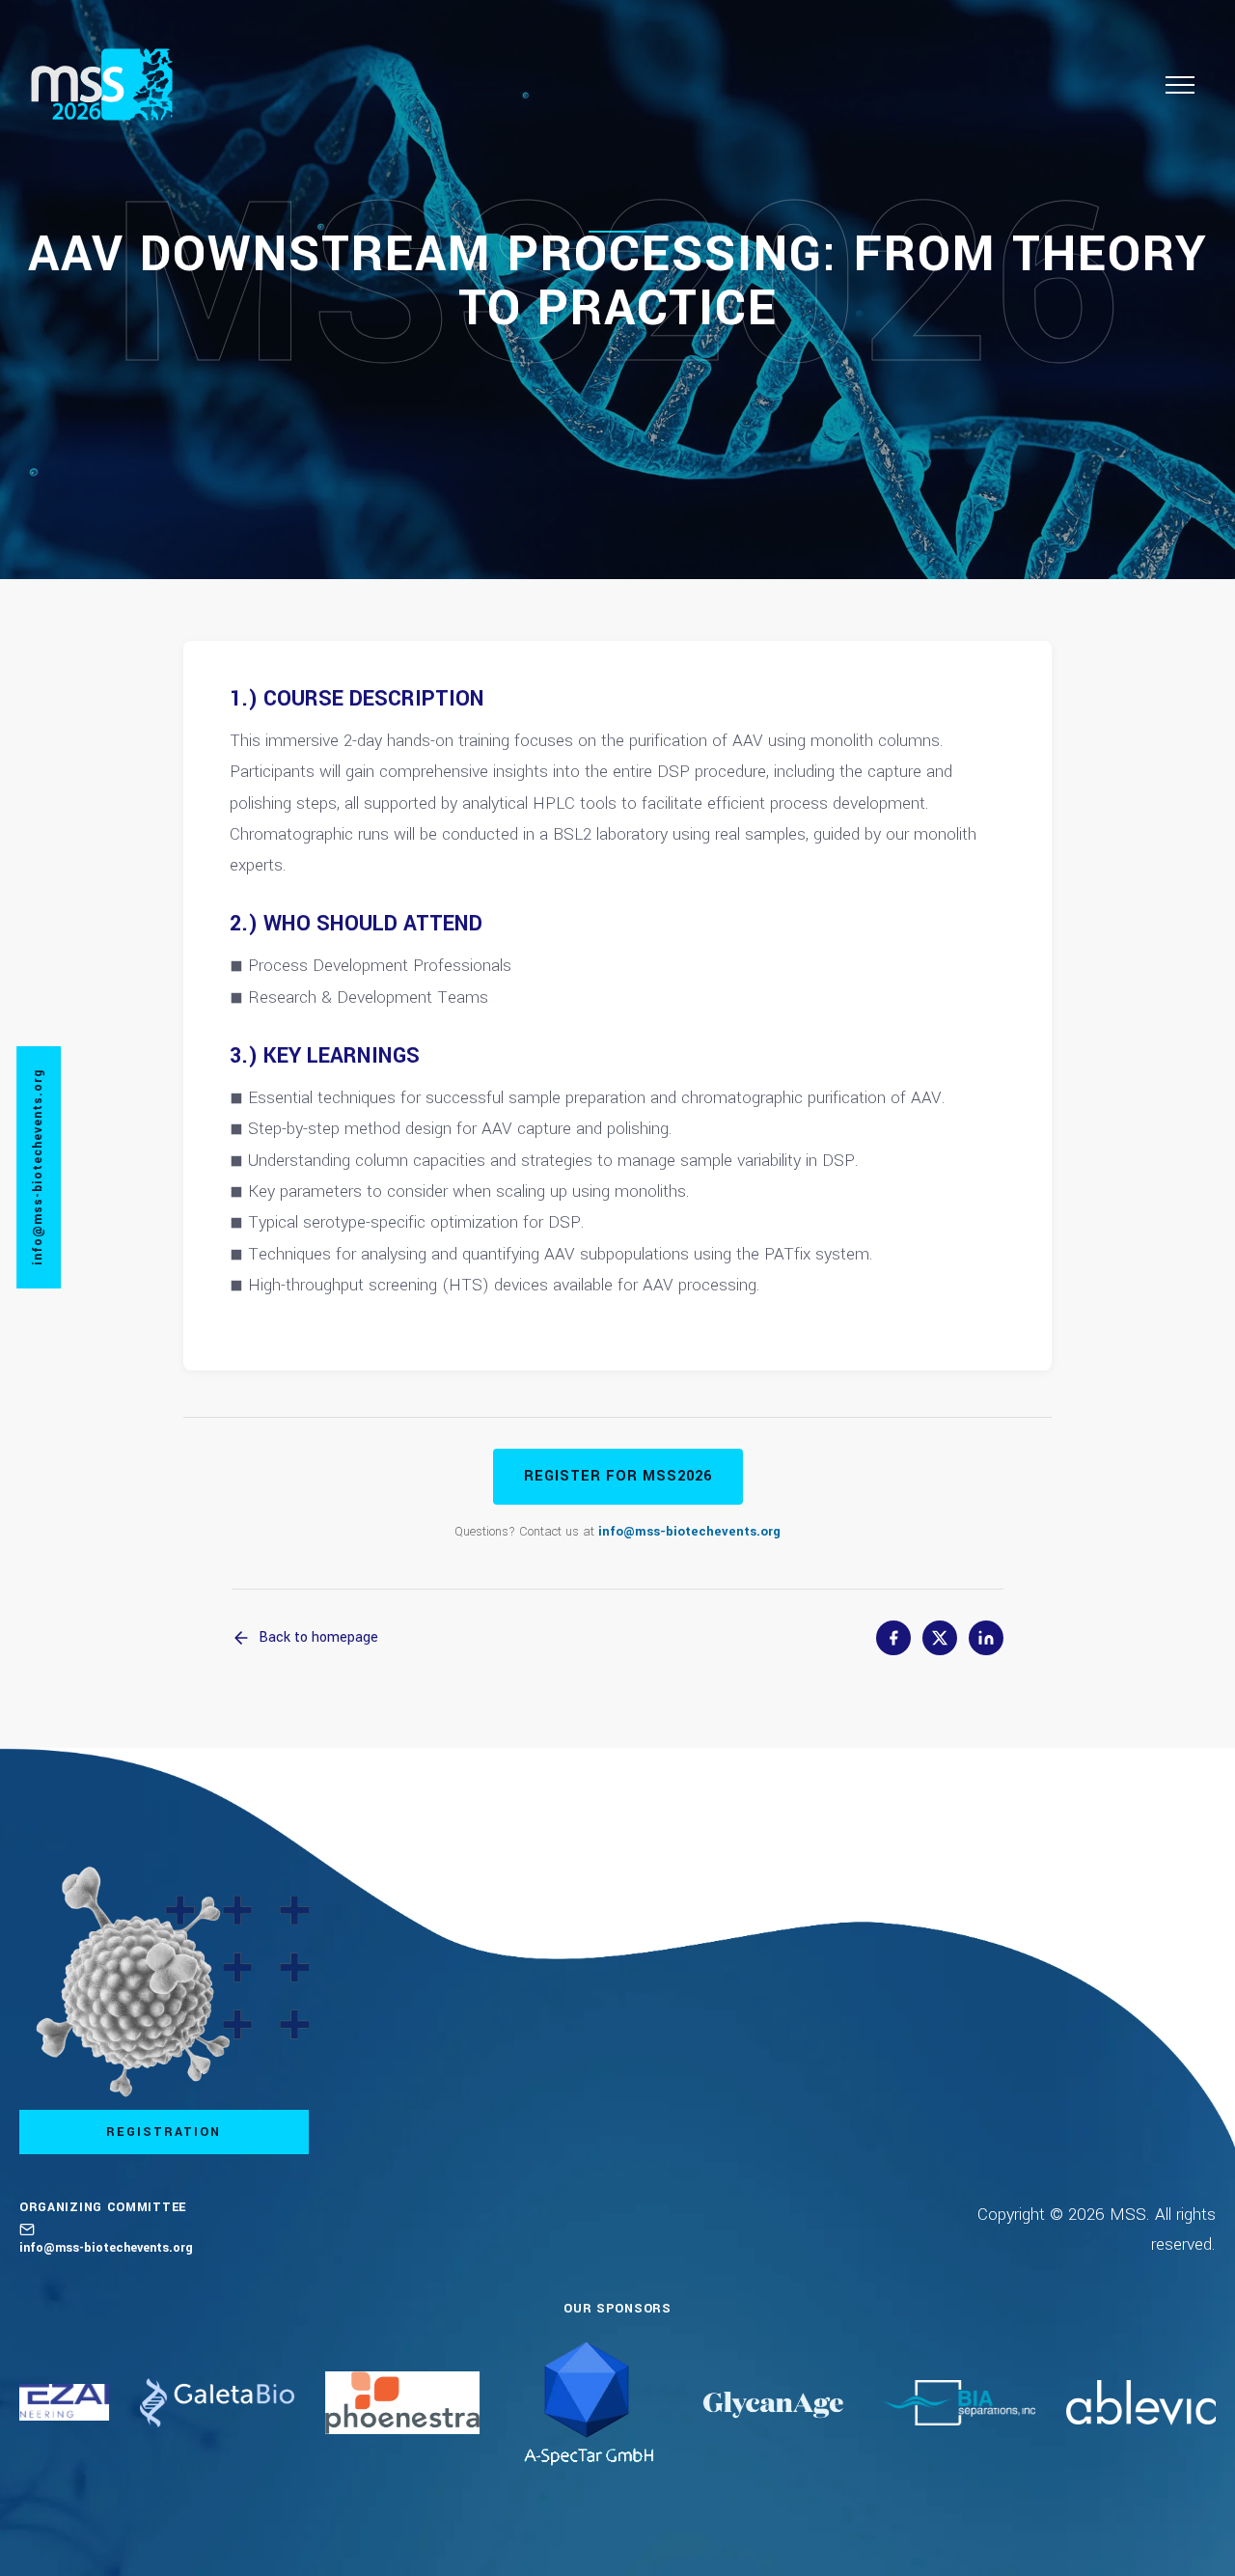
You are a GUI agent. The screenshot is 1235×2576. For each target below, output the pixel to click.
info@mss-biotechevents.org (689, 1531)
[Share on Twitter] (940, 1638)
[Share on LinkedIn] (986, 1638)
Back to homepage (318, 1637)
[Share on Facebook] (893, 1638)
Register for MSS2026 (618, 1476)
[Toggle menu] (1180, 85)
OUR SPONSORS (617, 2309)
